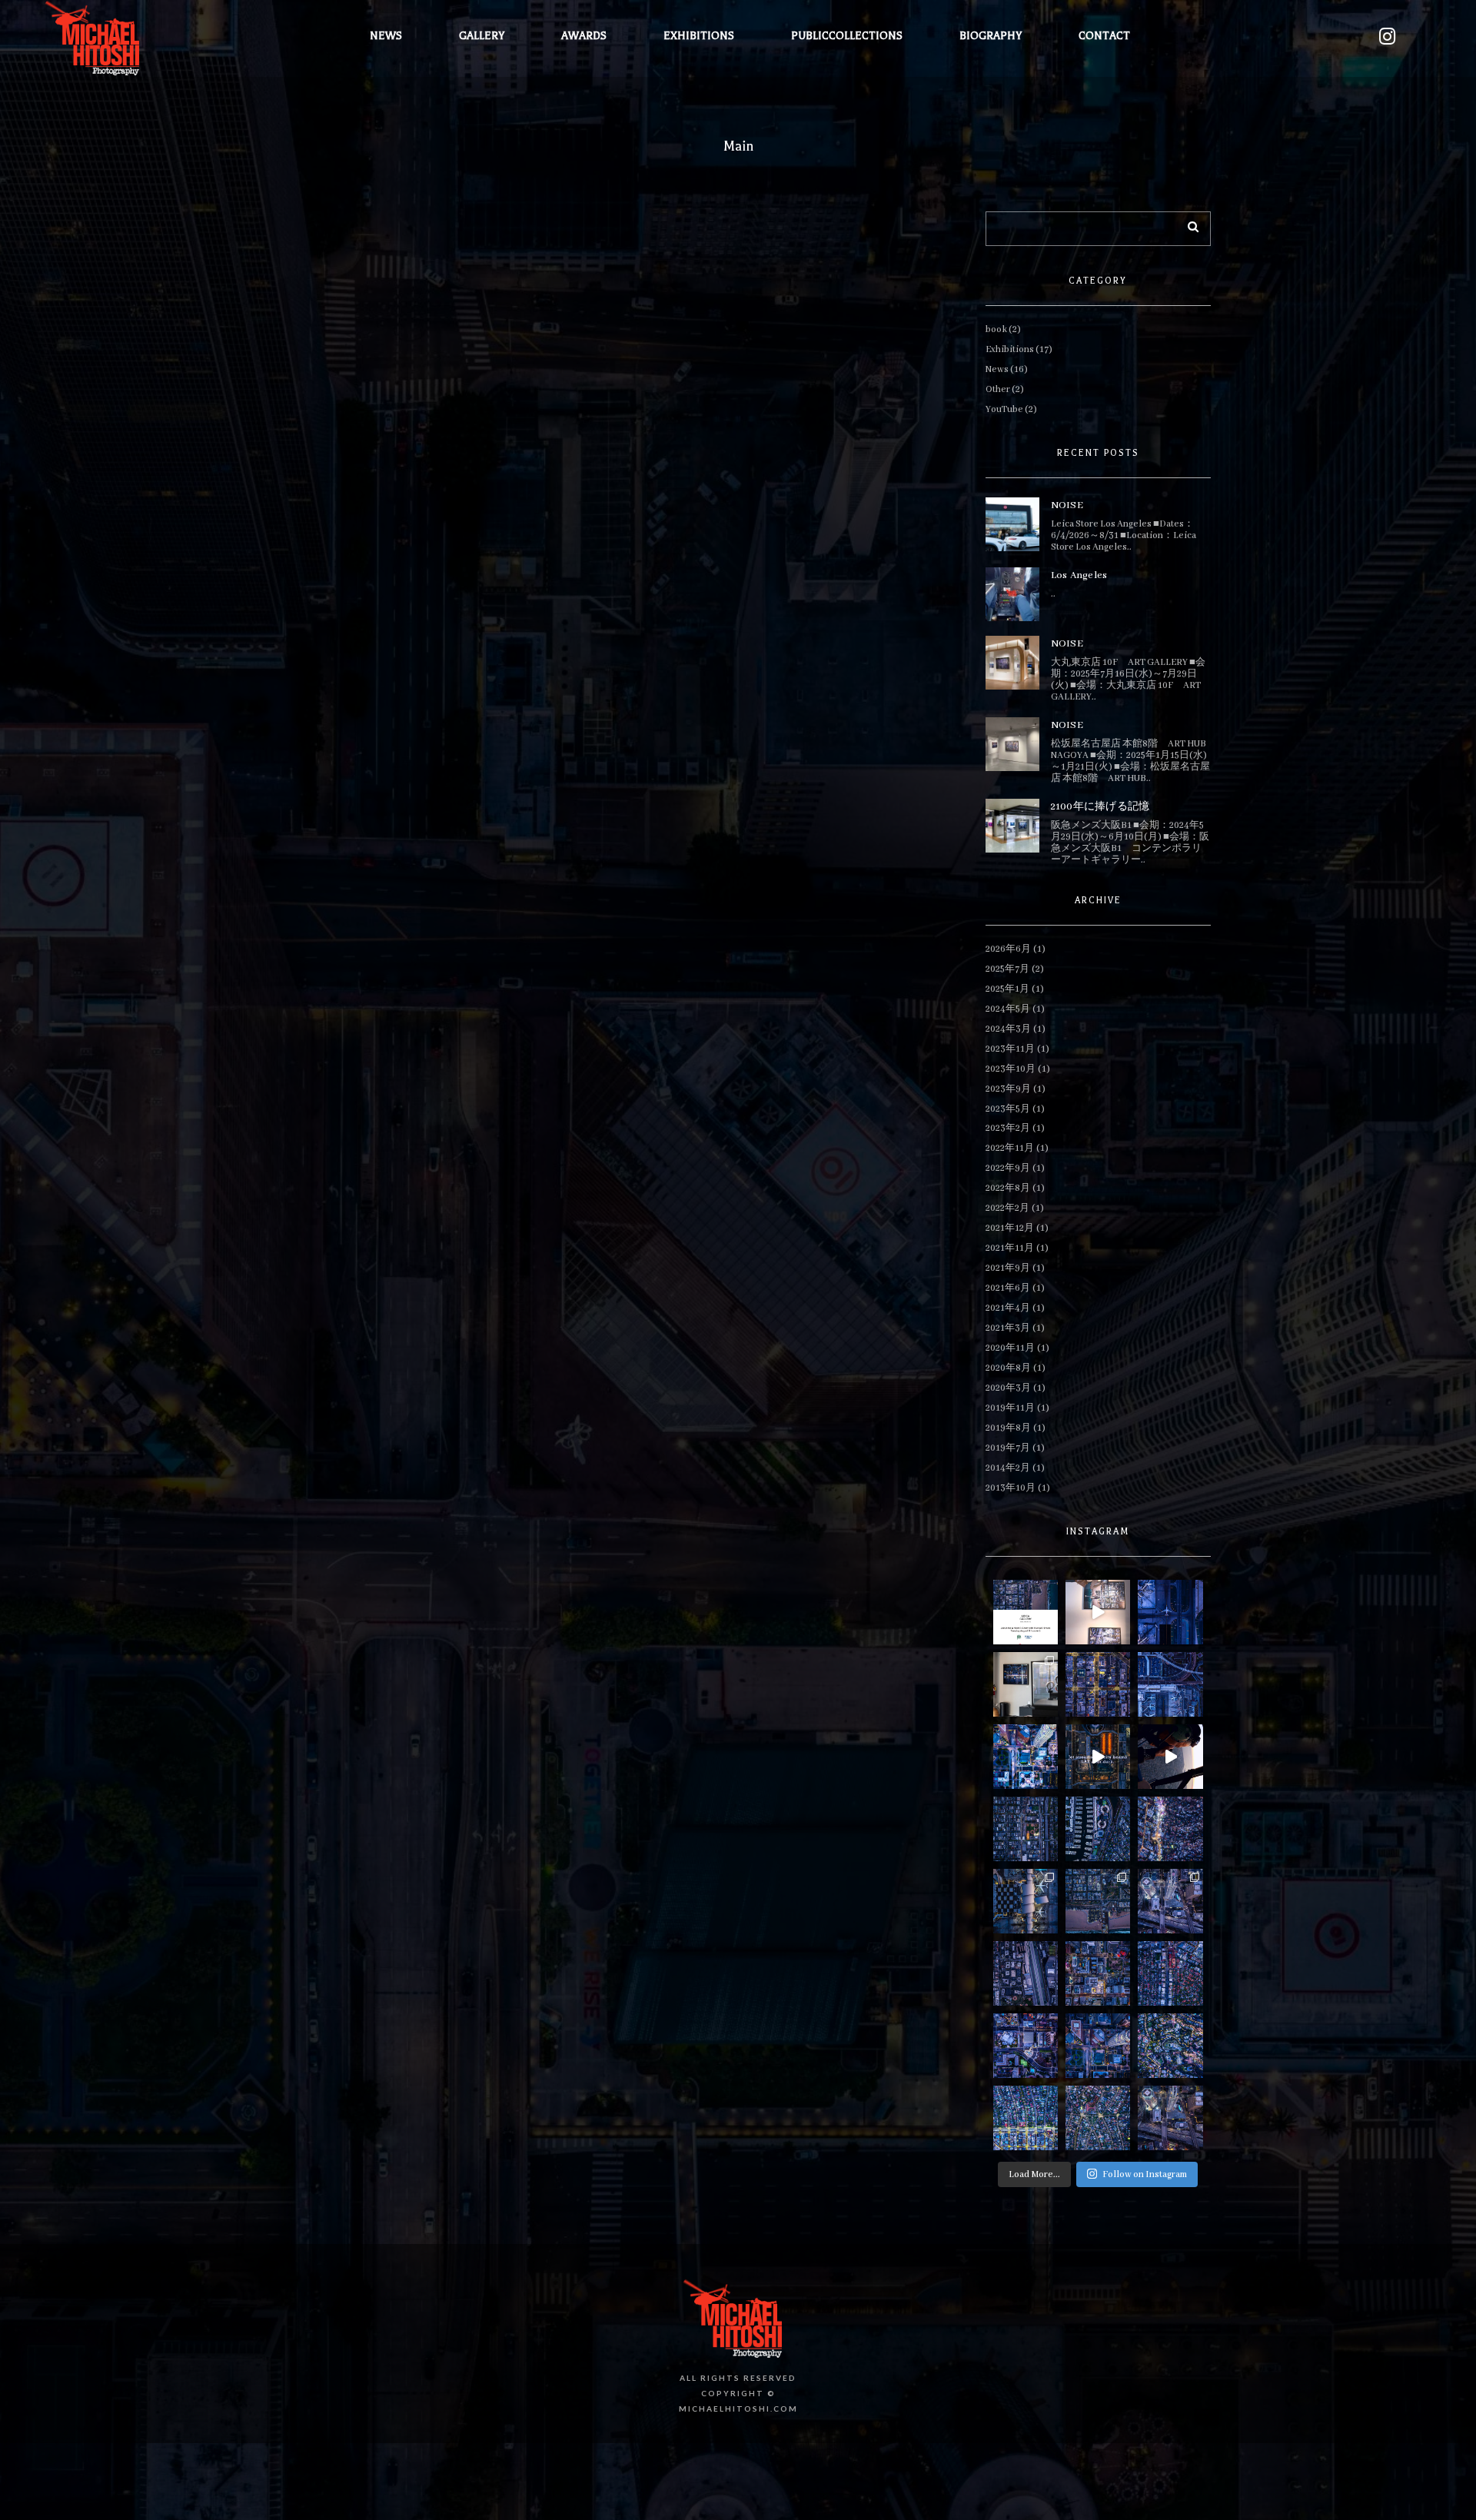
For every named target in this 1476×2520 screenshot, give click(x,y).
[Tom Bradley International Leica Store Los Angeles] (1026, 1684)
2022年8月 (1008, 1188)
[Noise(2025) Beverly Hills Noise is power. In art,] (1098, 2118)
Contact (1104, 36)
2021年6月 (1008, 1288)
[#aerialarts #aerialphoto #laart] (1170, 1684)
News (386, 36)
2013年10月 (1011, 1488)
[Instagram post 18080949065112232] (1170, 1612)
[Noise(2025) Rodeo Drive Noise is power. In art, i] (1026, 2118)
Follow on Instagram (1145, 2174)
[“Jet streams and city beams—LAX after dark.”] (1098, 1757)
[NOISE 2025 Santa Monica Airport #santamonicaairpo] (1026, 1973)
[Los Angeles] (1012, 594)
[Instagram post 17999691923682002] (1026, 1829)
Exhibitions (699, 36)
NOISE (1067, 505)
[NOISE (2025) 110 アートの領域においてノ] (1170, 2118)
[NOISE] (1012, 524)
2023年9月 (1008, 1089)
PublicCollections (847, 36)
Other (998, 389)
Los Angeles (1079, 575)
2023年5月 (1008, 1109)
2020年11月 (1010, 1348)
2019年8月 (1008, 1428)
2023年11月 (1010, 1049)
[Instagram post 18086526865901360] (1170, 1829)
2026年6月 (1008, 949)
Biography (991, 36)
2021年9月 (1008, 1268)
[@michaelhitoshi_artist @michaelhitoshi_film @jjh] (1170, 1757)
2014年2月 (1008, 1468)
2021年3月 (1008, 1328)
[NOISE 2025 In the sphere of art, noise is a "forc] (1170, 1901)
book (996, 329)
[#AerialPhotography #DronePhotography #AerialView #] (1170, 1973)
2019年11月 (1010, 1408)
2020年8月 (1008, 1368)
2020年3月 (1008, 1388)
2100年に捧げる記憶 (1100, 807)
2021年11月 (1010, 1248)
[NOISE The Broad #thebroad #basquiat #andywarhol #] (1026, 2046)
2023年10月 (1011, 1069)
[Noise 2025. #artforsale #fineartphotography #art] (1098, 1901)
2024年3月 (1008, 1029)
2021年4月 (1008, 1308)
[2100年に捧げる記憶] (1012, 826)
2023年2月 (1008, 1128)
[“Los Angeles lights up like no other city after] (1026, 1757)
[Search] (1188, 224)
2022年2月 (1007, 1208)
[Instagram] (1387, 37)
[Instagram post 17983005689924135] (1098, 1684)
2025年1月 (1007, 989)
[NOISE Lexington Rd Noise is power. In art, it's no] (1170, 2046)
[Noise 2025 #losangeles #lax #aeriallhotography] (1026, 1901)
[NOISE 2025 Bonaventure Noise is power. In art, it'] (1098, 2046)
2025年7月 (1007, 969)
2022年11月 (1010, 1148)
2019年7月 (1008, 1448)
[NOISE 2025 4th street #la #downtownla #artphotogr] (1098, 1973)
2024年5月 (1008, 1009)
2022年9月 (1008, 1168)
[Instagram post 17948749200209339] (1026, 1612)
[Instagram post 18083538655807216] (1098, 1829)
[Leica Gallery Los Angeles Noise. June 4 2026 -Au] (1098, 1612)
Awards (584, 36)
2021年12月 (1010, 1228)
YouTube (1004, 409)
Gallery (482, 36)
